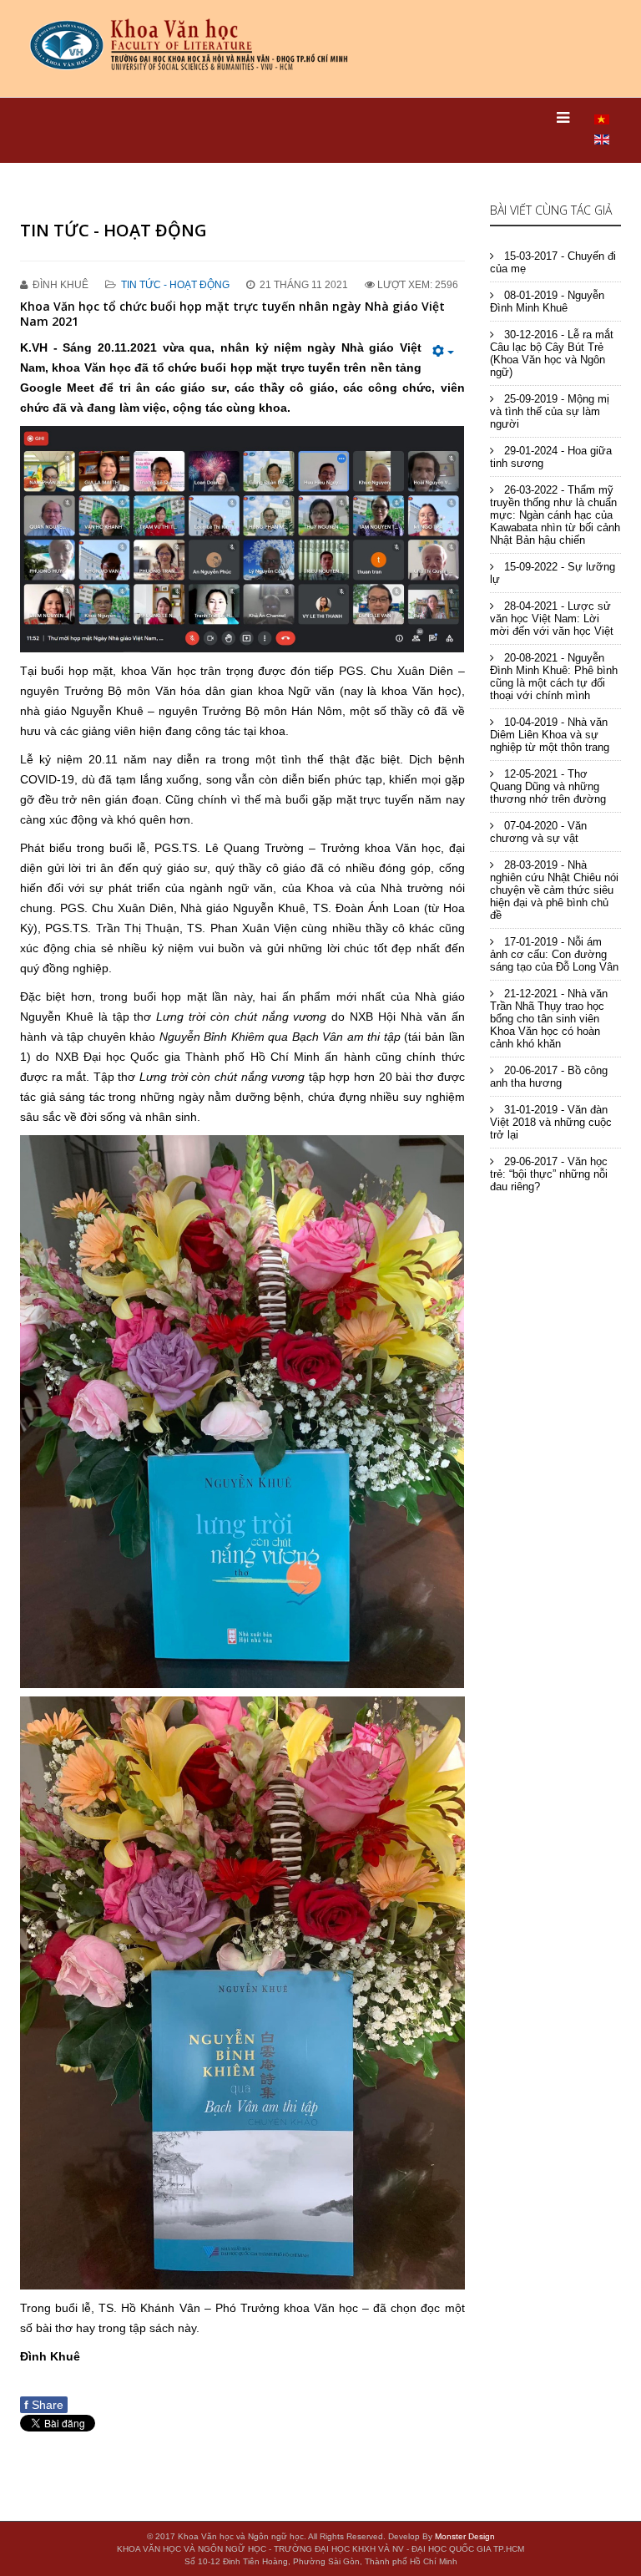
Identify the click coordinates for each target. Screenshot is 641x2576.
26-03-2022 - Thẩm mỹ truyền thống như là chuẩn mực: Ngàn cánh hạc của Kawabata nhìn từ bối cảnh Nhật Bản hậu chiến (555, 515)
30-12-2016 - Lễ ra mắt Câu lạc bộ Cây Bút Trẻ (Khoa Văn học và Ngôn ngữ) (552, 353)
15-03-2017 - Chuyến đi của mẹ (553, 262)
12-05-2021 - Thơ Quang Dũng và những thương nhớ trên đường (548, 786)
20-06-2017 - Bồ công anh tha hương (549, 1077)
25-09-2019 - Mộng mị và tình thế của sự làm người (550, 411)
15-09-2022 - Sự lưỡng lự (553, 573)
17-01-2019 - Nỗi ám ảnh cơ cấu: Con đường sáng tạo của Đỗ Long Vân (554, 954)
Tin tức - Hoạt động (175, 285)
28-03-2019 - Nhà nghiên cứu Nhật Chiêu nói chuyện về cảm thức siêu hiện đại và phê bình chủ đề (554, 890)
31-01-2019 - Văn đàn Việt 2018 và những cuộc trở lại (551, 1122)
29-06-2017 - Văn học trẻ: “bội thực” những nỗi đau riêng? (549, 1174)
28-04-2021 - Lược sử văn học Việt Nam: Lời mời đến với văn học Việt (552, 619)
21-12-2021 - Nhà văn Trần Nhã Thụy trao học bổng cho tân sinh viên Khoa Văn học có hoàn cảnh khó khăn (549, 1019)
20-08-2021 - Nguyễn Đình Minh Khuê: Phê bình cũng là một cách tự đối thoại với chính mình (554, 677)
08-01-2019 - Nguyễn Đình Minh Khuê (547, 302)
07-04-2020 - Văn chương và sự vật (538, 832)
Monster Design (465, 2536)
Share (44, 2405)
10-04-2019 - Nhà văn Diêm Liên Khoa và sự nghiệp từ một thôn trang (550, 735)
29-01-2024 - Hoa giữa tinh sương (551, 457)
